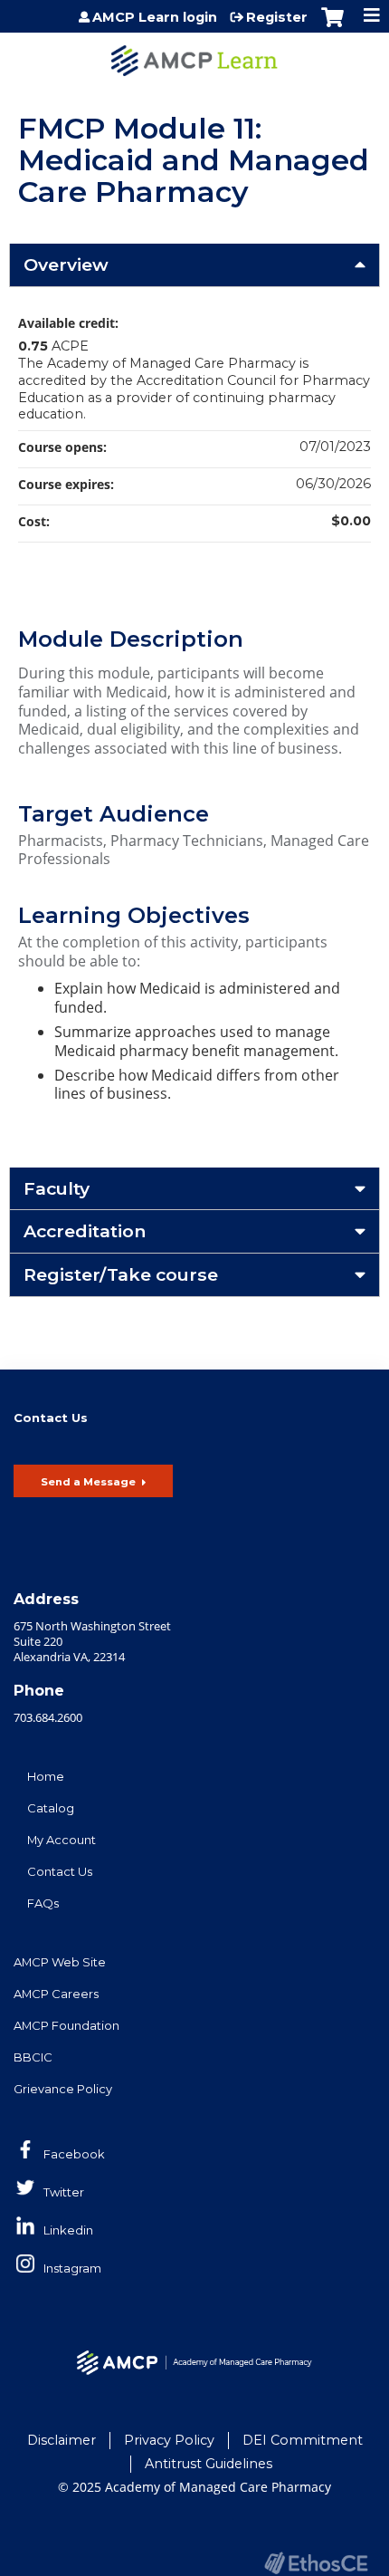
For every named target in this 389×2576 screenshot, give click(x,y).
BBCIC (33, 2057)
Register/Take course (121, 1274)
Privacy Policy (169, 2440)
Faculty (57, 1188)
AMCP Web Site (60, 1962)
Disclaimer (62, 2440)
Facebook (74, 2154)
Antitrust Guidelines (209, 2464)
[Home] (194, 54)
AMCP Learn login (155, 17)
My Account (62, 1840)
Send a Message (88, 1482)
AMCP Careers (56, 1994)
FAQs (43, 1903)
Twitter (64, 2192)
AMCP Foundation (66, 2025)
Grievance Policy (63, 2089)
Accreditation (85, 1231)
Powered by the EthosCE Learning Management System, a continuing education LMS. (316, 2563)
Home (46, 1776)
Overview (66, 264)
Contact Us (60, 1871)
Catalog (51, 1808)
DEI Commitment (303, 2440)
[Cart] (332, 26)
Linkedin (68, 2230)
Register (277, 17)
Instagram (72, 2268)
